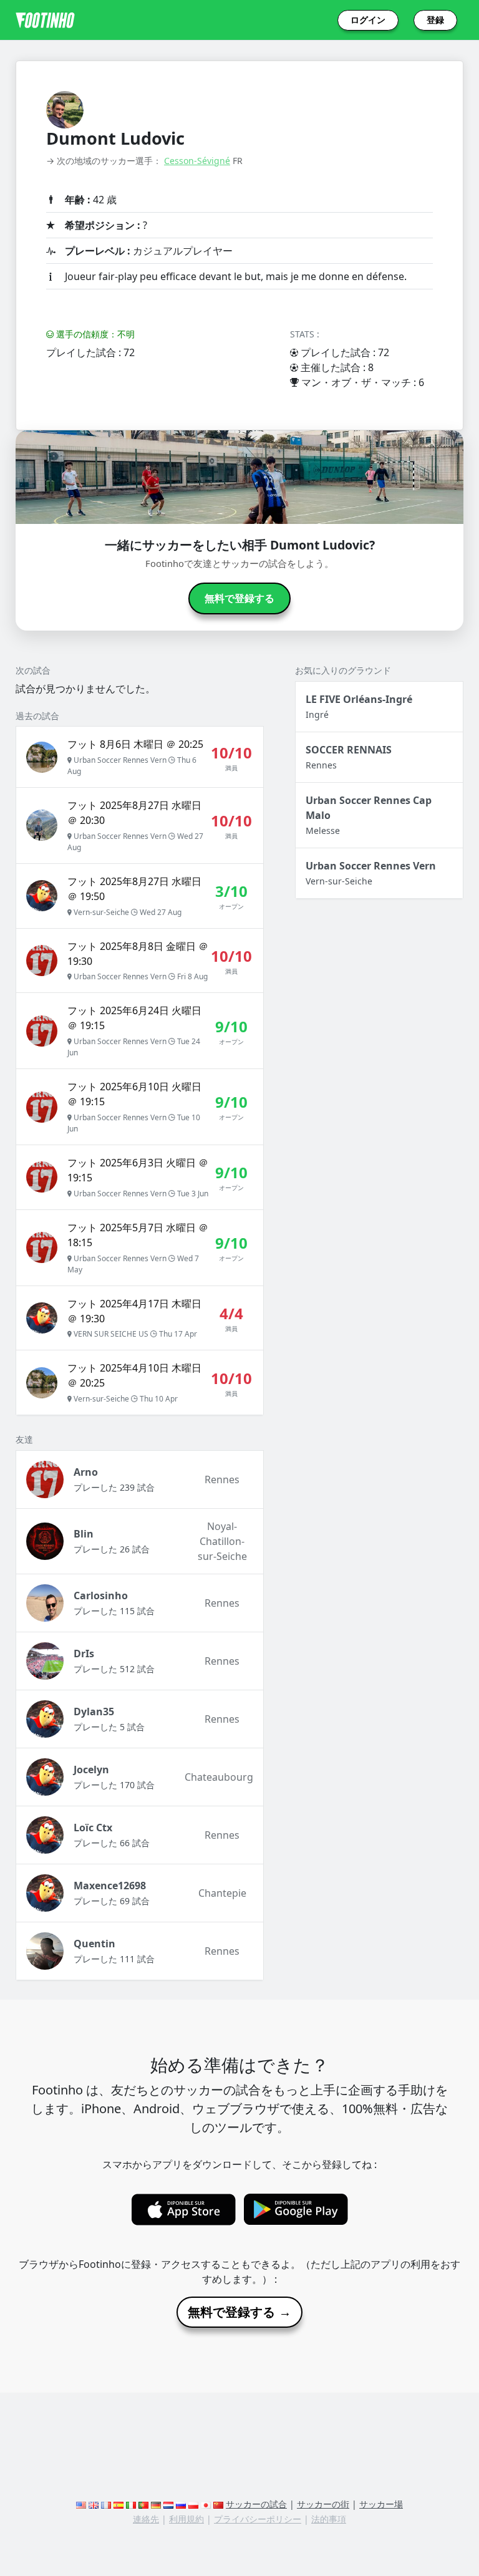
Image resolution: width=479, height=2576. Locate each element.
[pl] (193, 2504)
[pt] (143, 2504)
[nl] (168, 2504)
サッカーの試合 (256, 2504)
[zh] (218, 2504)
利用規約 (186, 2519)
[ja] (206, 2504)
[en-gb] (94, 2504)
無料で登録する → (239, 2312)
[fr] (106, 2504)
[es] (119, 2504)
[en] (81, 2504)
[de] (156, 2504)
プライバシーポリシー (258, 2519)
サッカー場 (381, 2504)
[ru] (181, 2504)
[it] (131, 2504)
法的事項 (329, 2519)
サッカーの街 (323, 2504)
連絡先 (146, 2519)
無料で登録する (239, 598)
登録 (435, 20)
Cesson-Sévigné (197, 161)
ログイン (368, 20)
